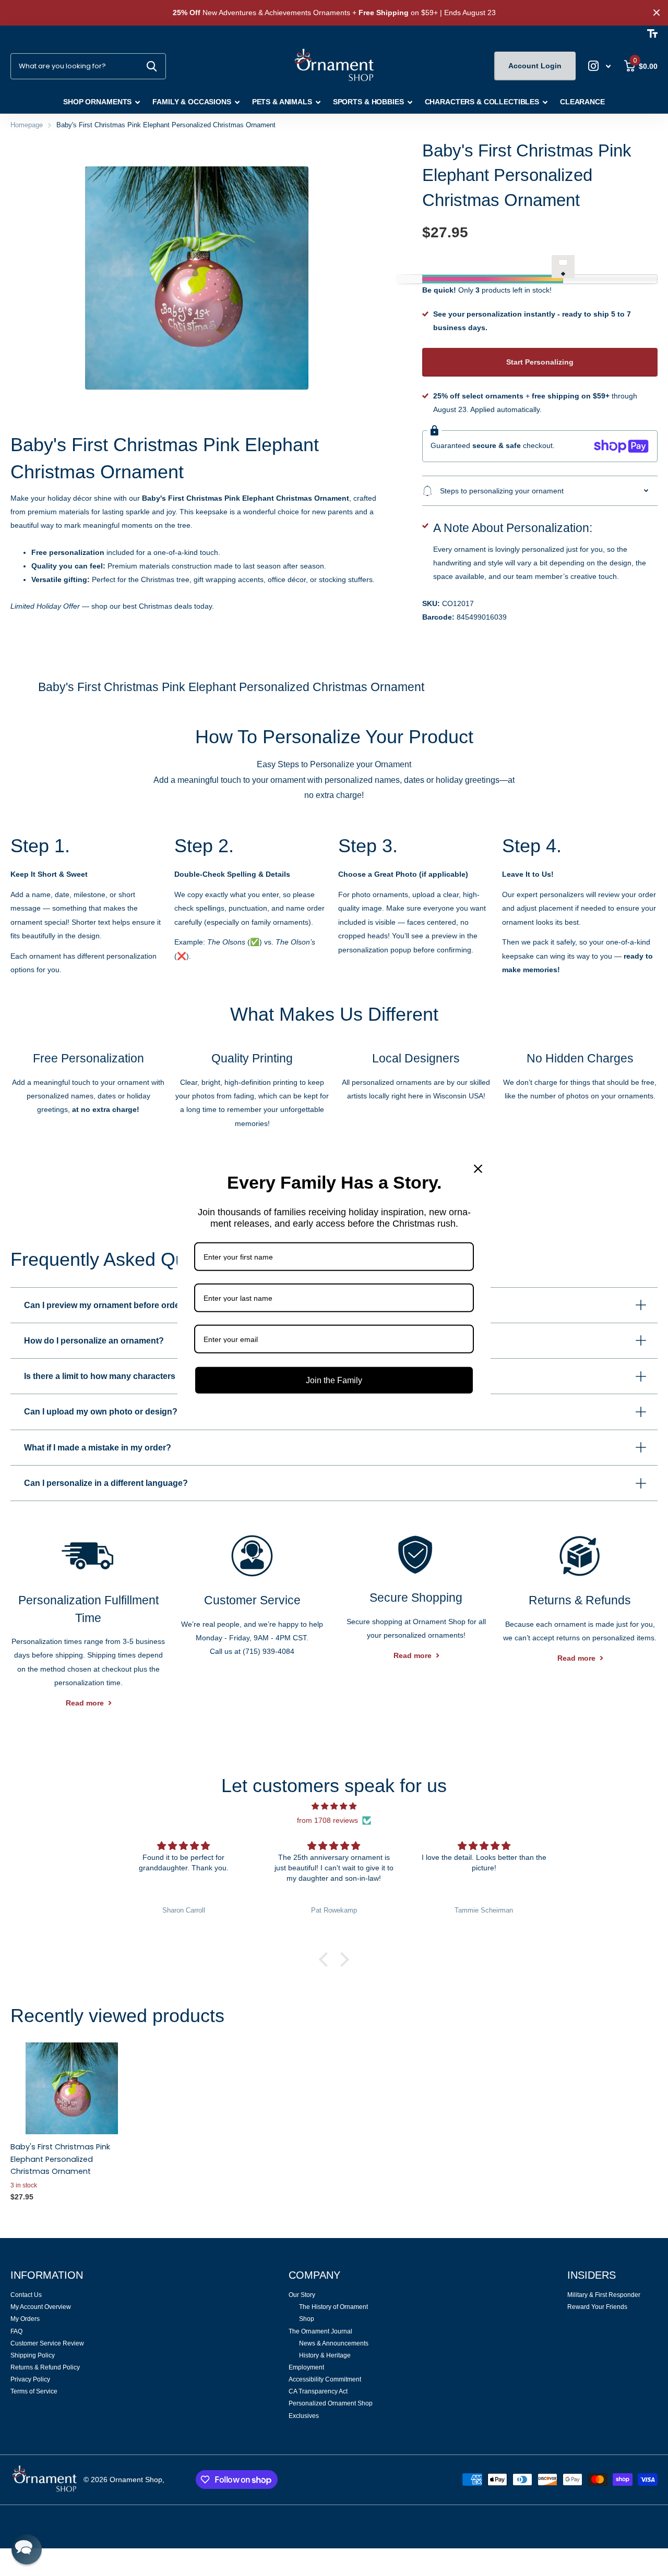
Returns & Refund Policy (45, 2367)
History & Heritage (325, 2355)
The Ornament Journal (320, 2331)
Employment (306, 2367)
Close (657, 13)
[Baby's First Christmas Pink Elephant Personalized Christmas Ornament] (72, 2088)
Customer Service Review (47, 2343)
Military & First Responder (604, 2295)
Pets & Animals (282, 102)
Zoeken (152, 66)
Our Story (302, 2295)
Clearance (582, 102)
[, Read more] (600, 66)
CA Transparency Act (318, 2391)
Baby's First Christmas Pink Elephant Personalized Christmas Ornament (60, 2159)
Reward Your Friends (597, 2307)
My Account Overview (41, 2307)
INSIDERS (592, 2275)
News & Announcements (334, 2343)
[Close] (478, 1168)
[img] (334, 1806)
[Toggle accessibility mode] (652, 33)
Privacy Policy (30, 2379)
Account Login (535, 66)
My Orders (25, 2319)
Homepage (27, 125)
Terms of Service (34, 2391)
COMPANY (314, 2275)
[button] (326, 1960)
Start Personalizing (540, 362)
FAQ (16, 2331)
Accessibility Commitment (325, 2379)
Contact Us (26, 2295)
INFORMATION (47, 2275)
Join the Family (334, 1380)
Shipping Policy (33, 2355)
